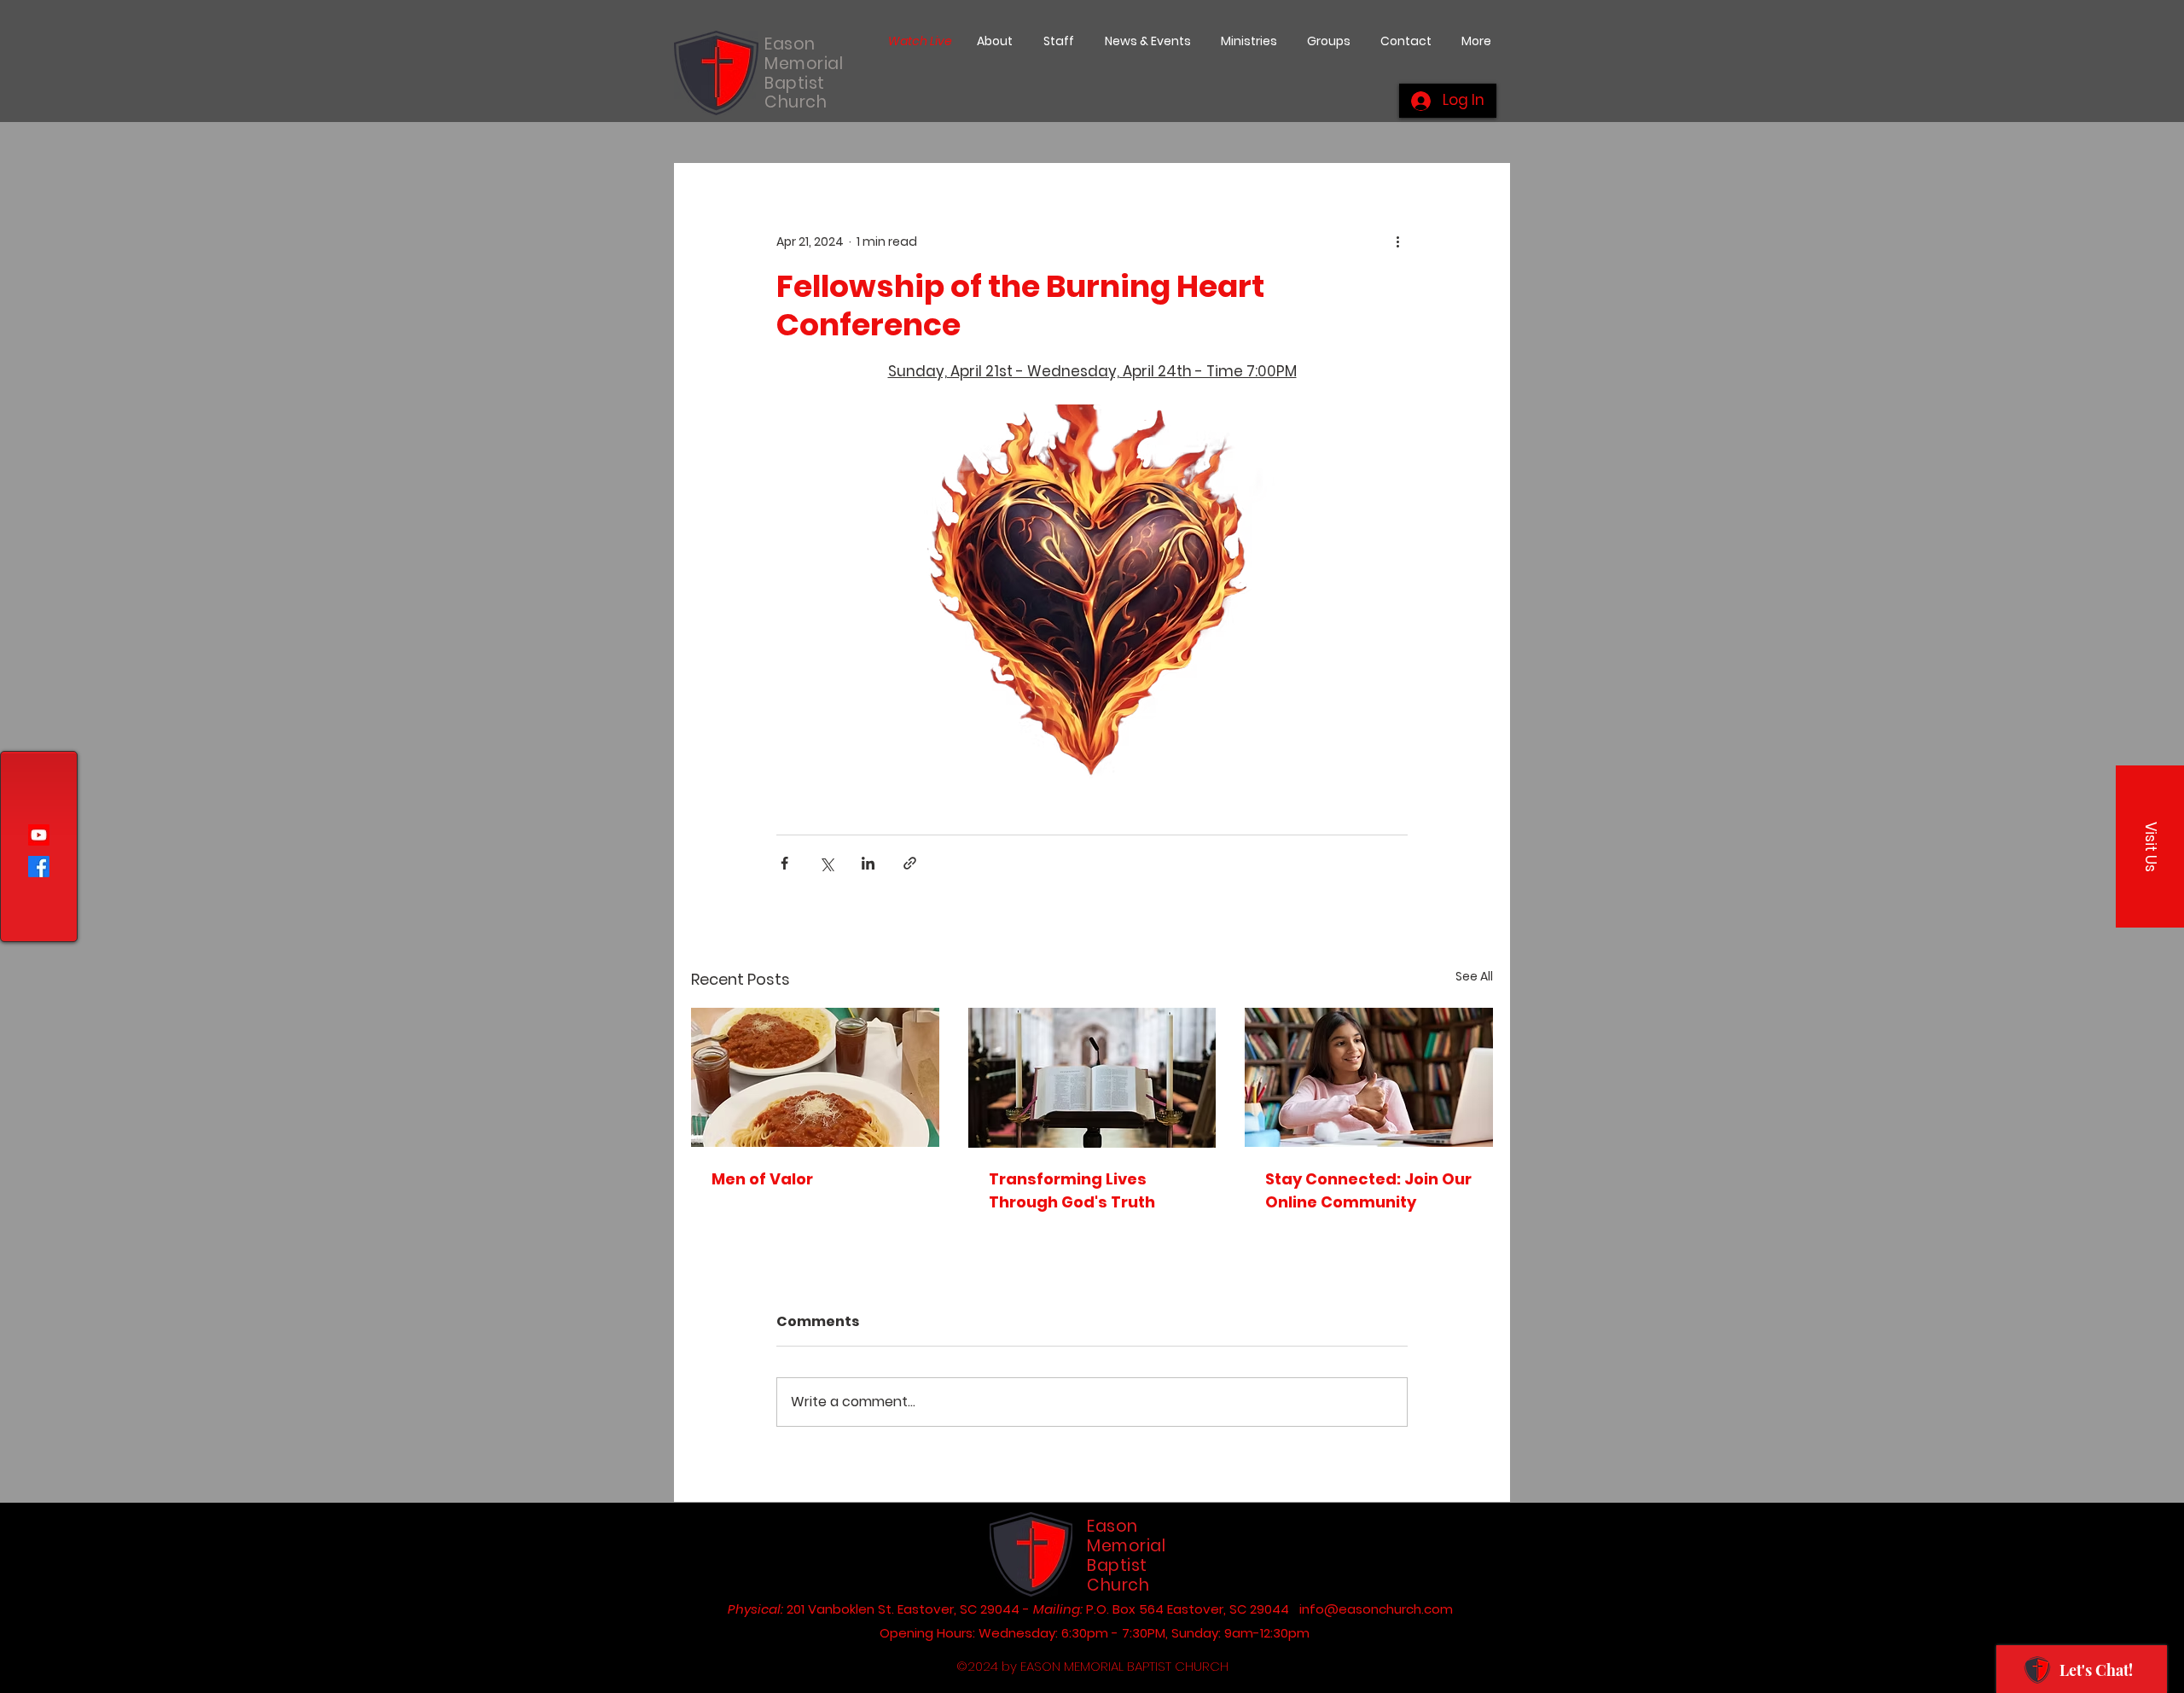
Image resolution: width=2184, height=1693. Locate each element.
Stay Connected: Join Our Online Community (1368, 1190)
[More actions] (1397, 241)
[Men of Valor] (815, 1077)
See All (1474, 976)
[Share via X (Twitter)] (826, 863)
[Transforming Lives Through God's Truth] (1092, 1078)
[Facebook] (39, 867)
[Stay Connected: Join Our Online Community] (1369, 1077)
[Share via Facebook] (784, 863)
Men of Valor (762, 1179)
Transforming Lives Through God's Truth (1072, 1190)
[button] (2150, 846)
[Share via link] (910, 863)
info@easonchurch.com (1376, 1609)
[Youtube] (39, 835)
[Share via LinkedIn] (868, 863)
